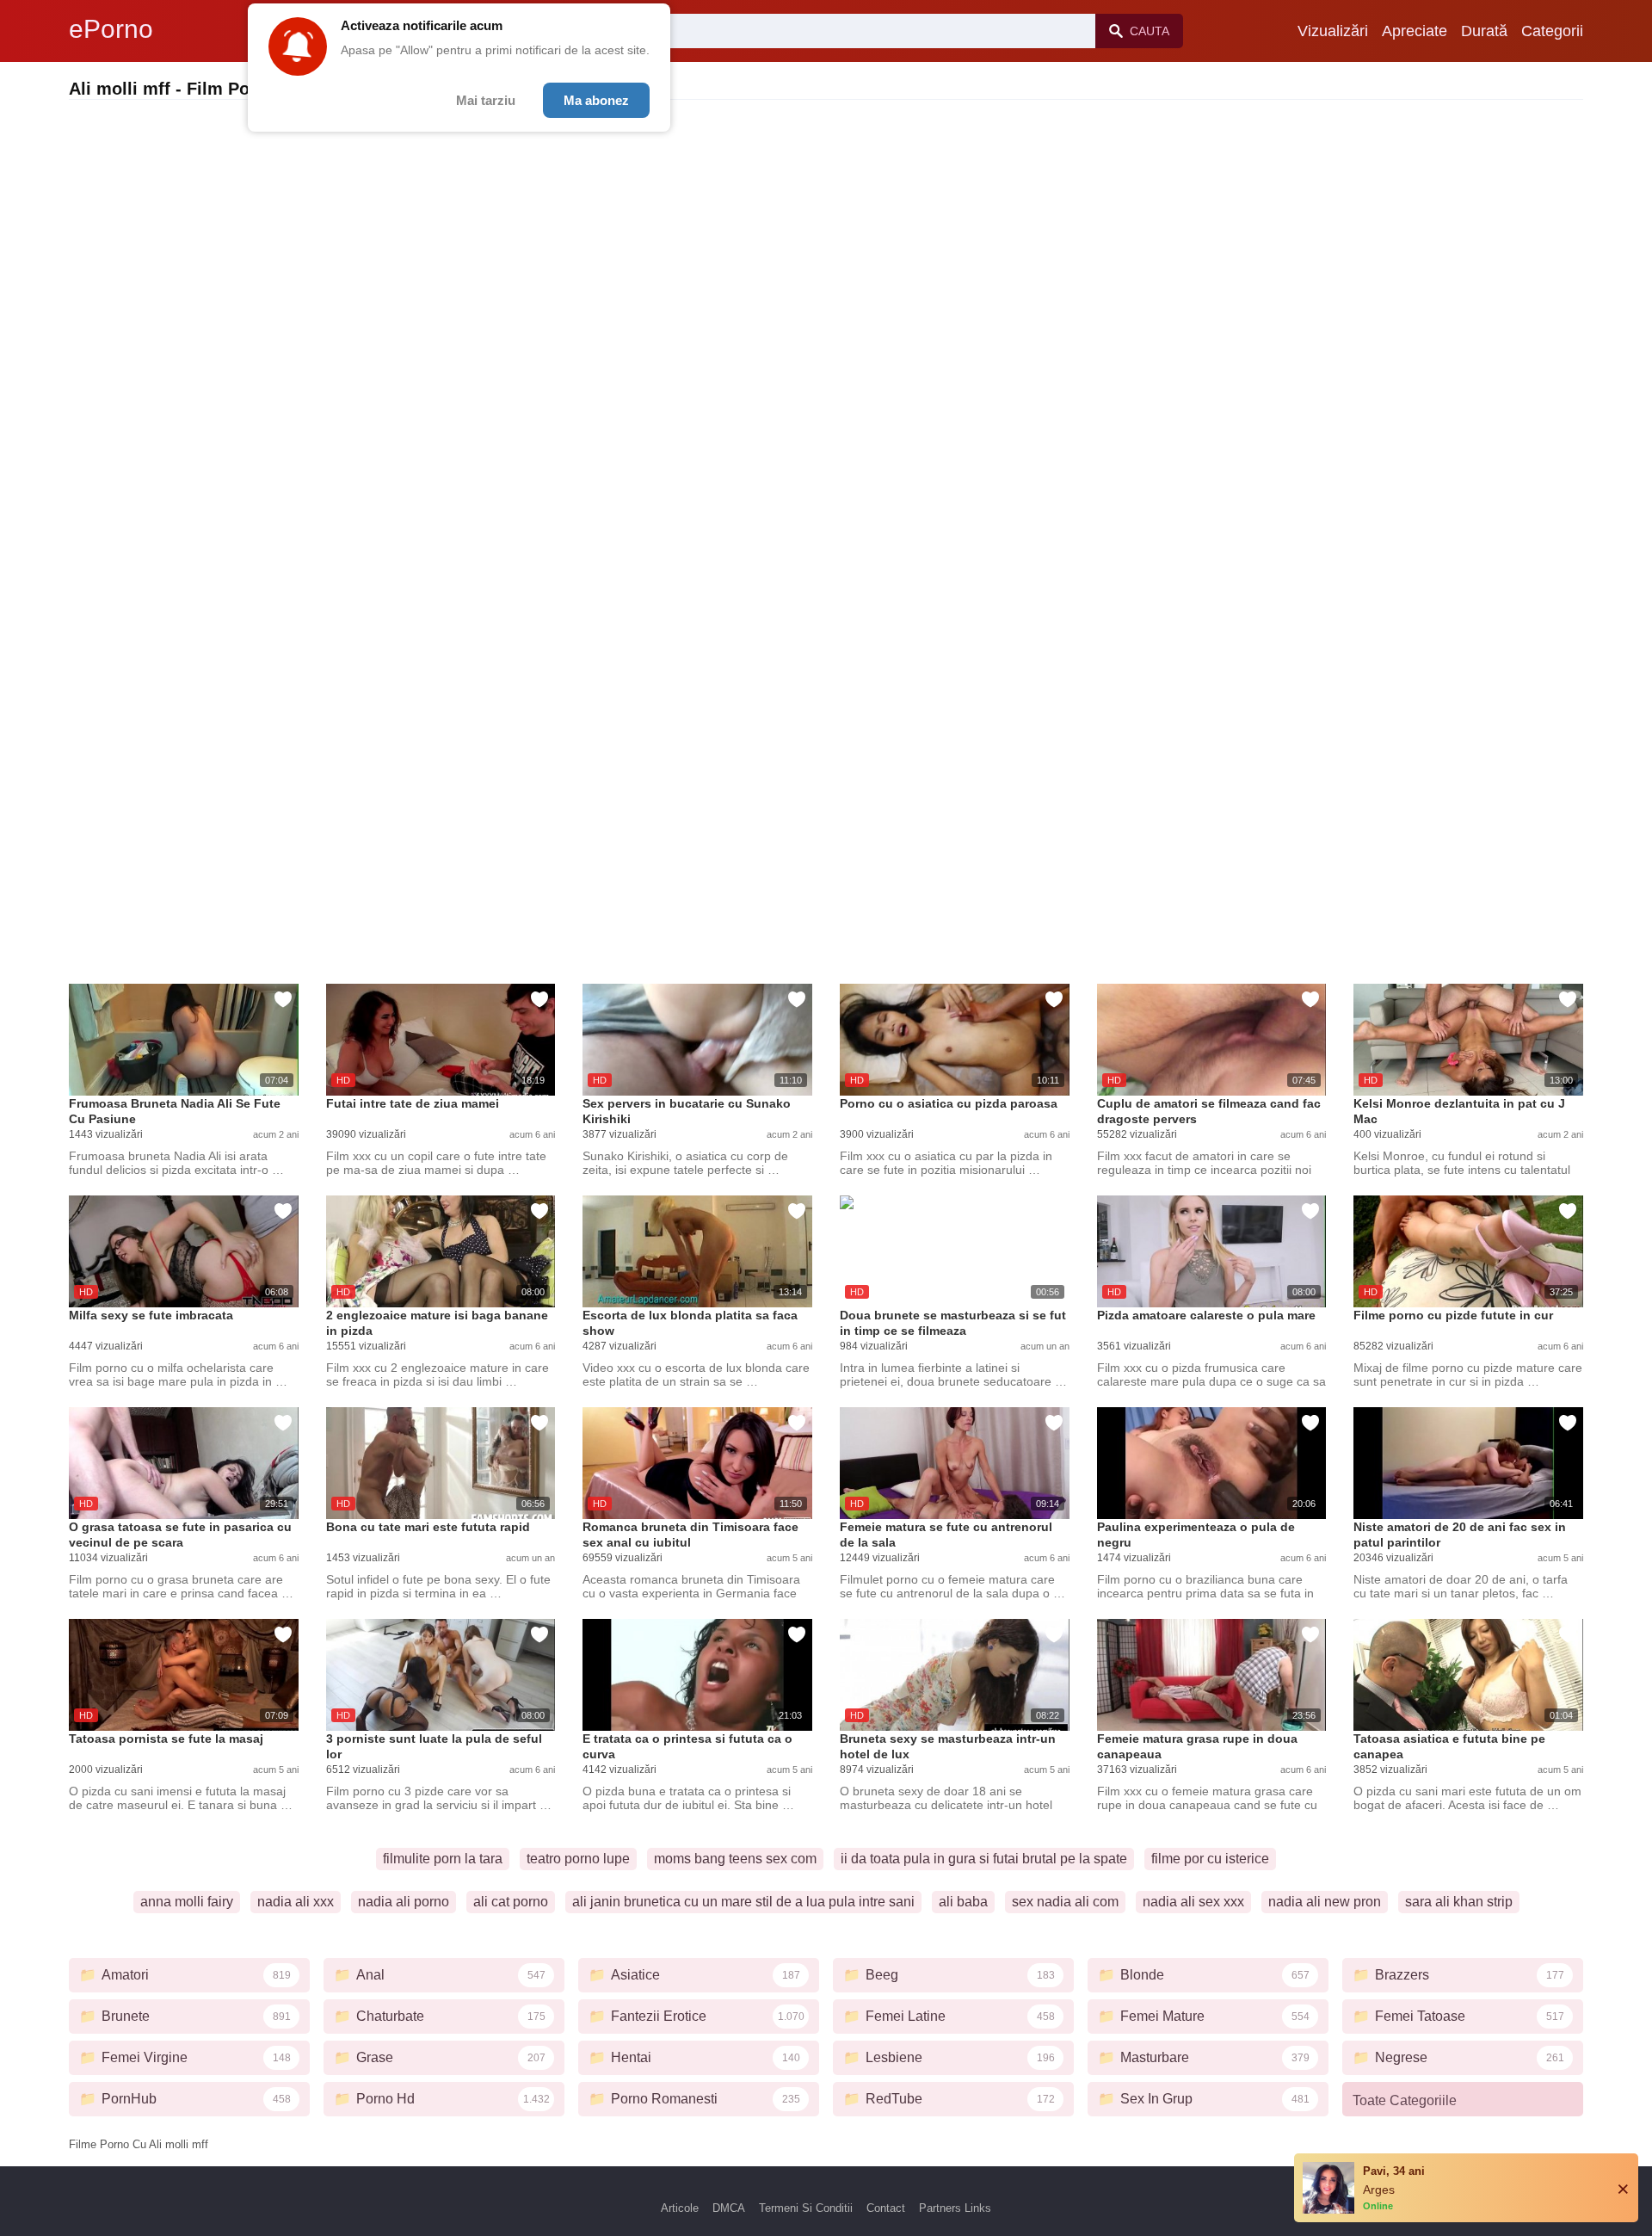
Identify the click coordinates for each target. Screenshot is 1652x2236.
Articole (680, 2208)
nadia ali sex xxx (1193, 1902)
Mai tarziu (486, 100)
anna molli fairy (187, 1902)
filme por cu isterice (1210, 1859)
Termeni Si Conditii (806, 2208)
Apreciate (1415, 31)
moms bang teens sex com (735, 1859)
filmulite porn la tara (443, 1859)
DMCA (729, 2208)
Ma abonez (596, 100)
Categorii (1552, 31)
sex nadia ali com (1065, 1902)
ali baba (963, 1902)
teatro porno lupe (578, 1859)
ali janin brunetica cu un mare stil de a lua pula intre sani (743, 1902)
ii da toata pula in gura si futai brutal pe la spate (984, 1859)
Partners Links (955, 2208)
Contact (886, 2208)
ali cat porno (511, 1902)
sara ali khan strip (1459, 1902)
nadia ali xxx (296, 1902)
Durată (1484, 31)
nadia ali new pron (1325, 1902)
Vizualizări (1333, 31)
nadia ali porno (404, 1902)
